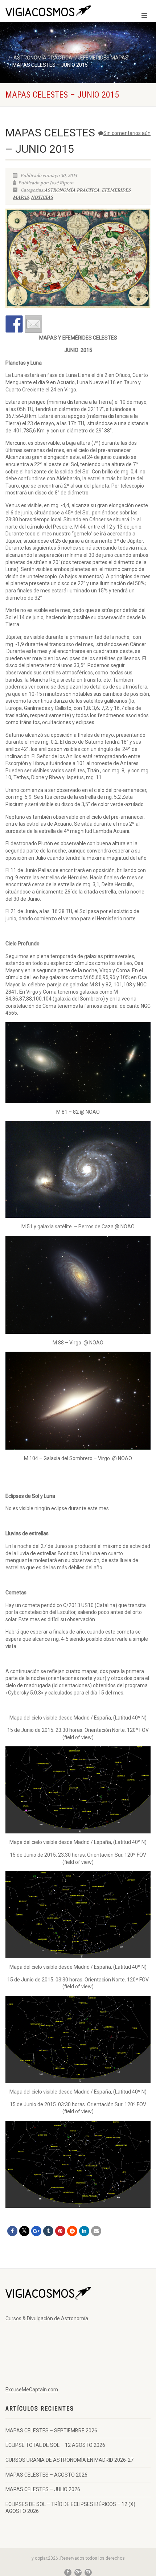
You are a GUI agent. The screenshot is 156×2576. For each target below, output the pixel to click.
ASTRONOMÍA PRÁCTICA (72, 190)
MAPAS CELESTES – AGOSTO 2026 (46, 2475)
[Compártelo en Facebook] (14, 324)
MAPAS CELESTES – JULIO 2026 (43, 2489)
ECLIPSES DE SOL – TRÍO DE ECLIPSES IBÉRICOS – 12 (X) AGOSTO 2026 (70, 2508)
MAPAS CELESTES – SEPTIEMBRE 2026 (51, 2431)
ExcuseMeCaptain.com (32, 2390)
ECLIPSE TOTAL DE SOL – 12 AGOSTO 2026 (55, 2445)
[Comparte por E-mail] (33, 324)
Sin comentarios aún (127, 133)
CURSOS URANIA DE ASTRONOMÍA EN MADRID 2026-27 (69, 2460)
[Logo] (52, 12)
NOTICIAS (42, 197)
